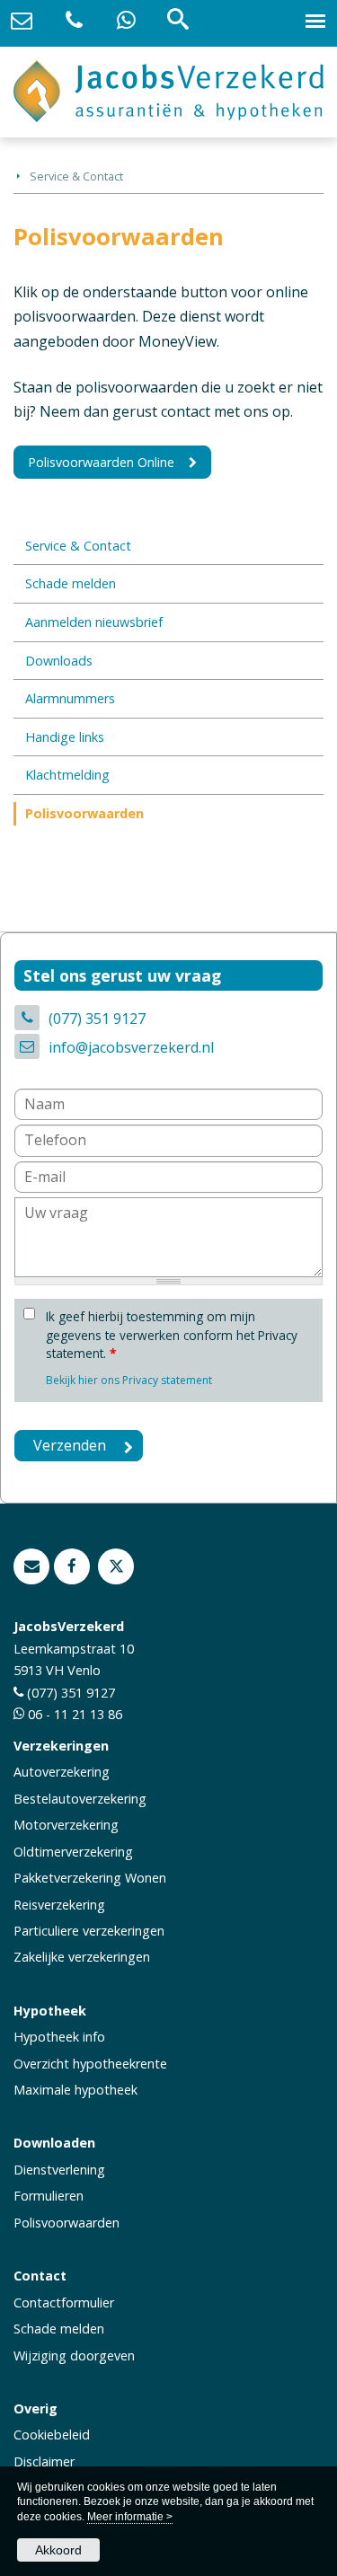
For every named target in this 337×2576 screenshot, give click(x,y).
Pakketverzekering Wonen (90, 1878)
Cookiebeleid (52, 2435)
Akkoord (58, 2550)
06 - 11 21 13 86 (75, 1714)
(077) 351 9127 (97, 1019)
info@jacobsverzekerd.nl (131, 1047)
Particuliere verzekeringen (89, 1931)
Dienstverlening (59, 2170)
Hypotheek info (59, 2037)
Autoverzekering (62, 1772)
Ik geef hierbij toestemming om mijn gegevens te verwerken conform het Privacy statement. (172, 1335)
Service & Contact (76, 176)
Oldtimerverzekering (73, 1852)
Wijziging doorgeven (74, 2355)
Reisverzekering (59, 1905)
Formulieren (49, 2196)
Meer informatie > (130, 2517)
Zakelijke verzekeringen (82, 1957)
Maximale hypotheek (75, 2090)
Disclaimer (44, 2461)
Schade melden (59, 2329)
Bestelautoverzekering (80, 1799)
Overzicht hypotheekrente (90, 2064)
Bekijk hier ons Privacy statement (129, 1380)
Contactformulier (64, 2303)
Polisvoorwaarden (67, 2223)
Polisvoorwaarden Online (101, 462)
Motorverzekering (66, 1825)
